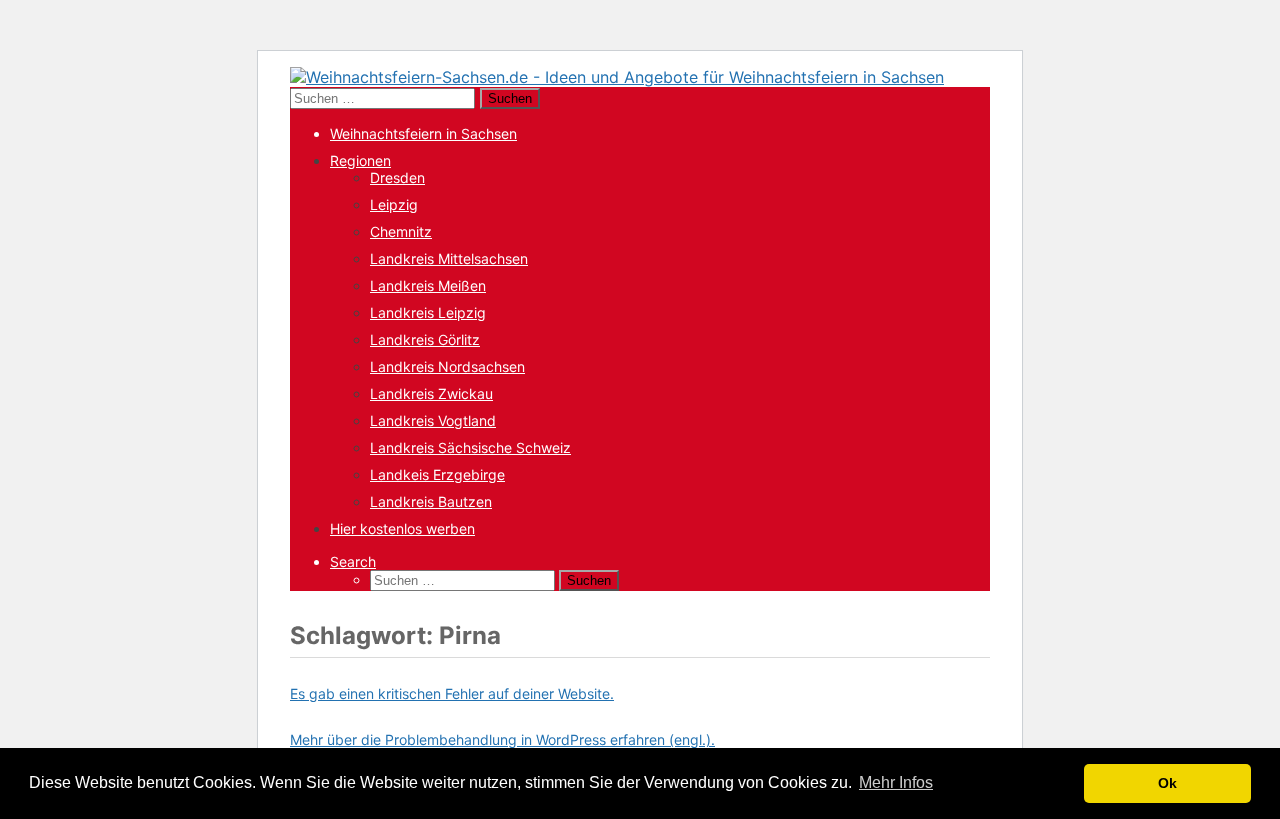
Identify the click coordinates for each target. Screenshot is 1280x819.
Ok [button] (1167, 783)
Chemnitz (401, 231)
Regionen (360, 160)
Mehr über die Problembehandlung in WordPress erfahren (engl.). (502, 739)
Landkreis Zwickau (431, 393)
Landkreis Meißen (428, 285)
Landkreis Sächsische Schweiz (470, 447)
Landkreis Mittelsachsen (449, 258)
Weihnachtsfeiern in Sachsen (423, 133)
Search (353, 561)
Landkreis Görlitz (425, 339)
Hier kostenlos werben (402, 528)
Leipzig (394, 204)
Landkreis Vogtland (433, 420)
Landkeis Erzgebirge (437, 474)
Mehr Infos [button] (896, 782)
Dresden (397, 177)
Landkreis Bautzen (431, 501)
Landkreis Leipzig (428, 312)
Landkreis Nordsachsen (447, 366)
